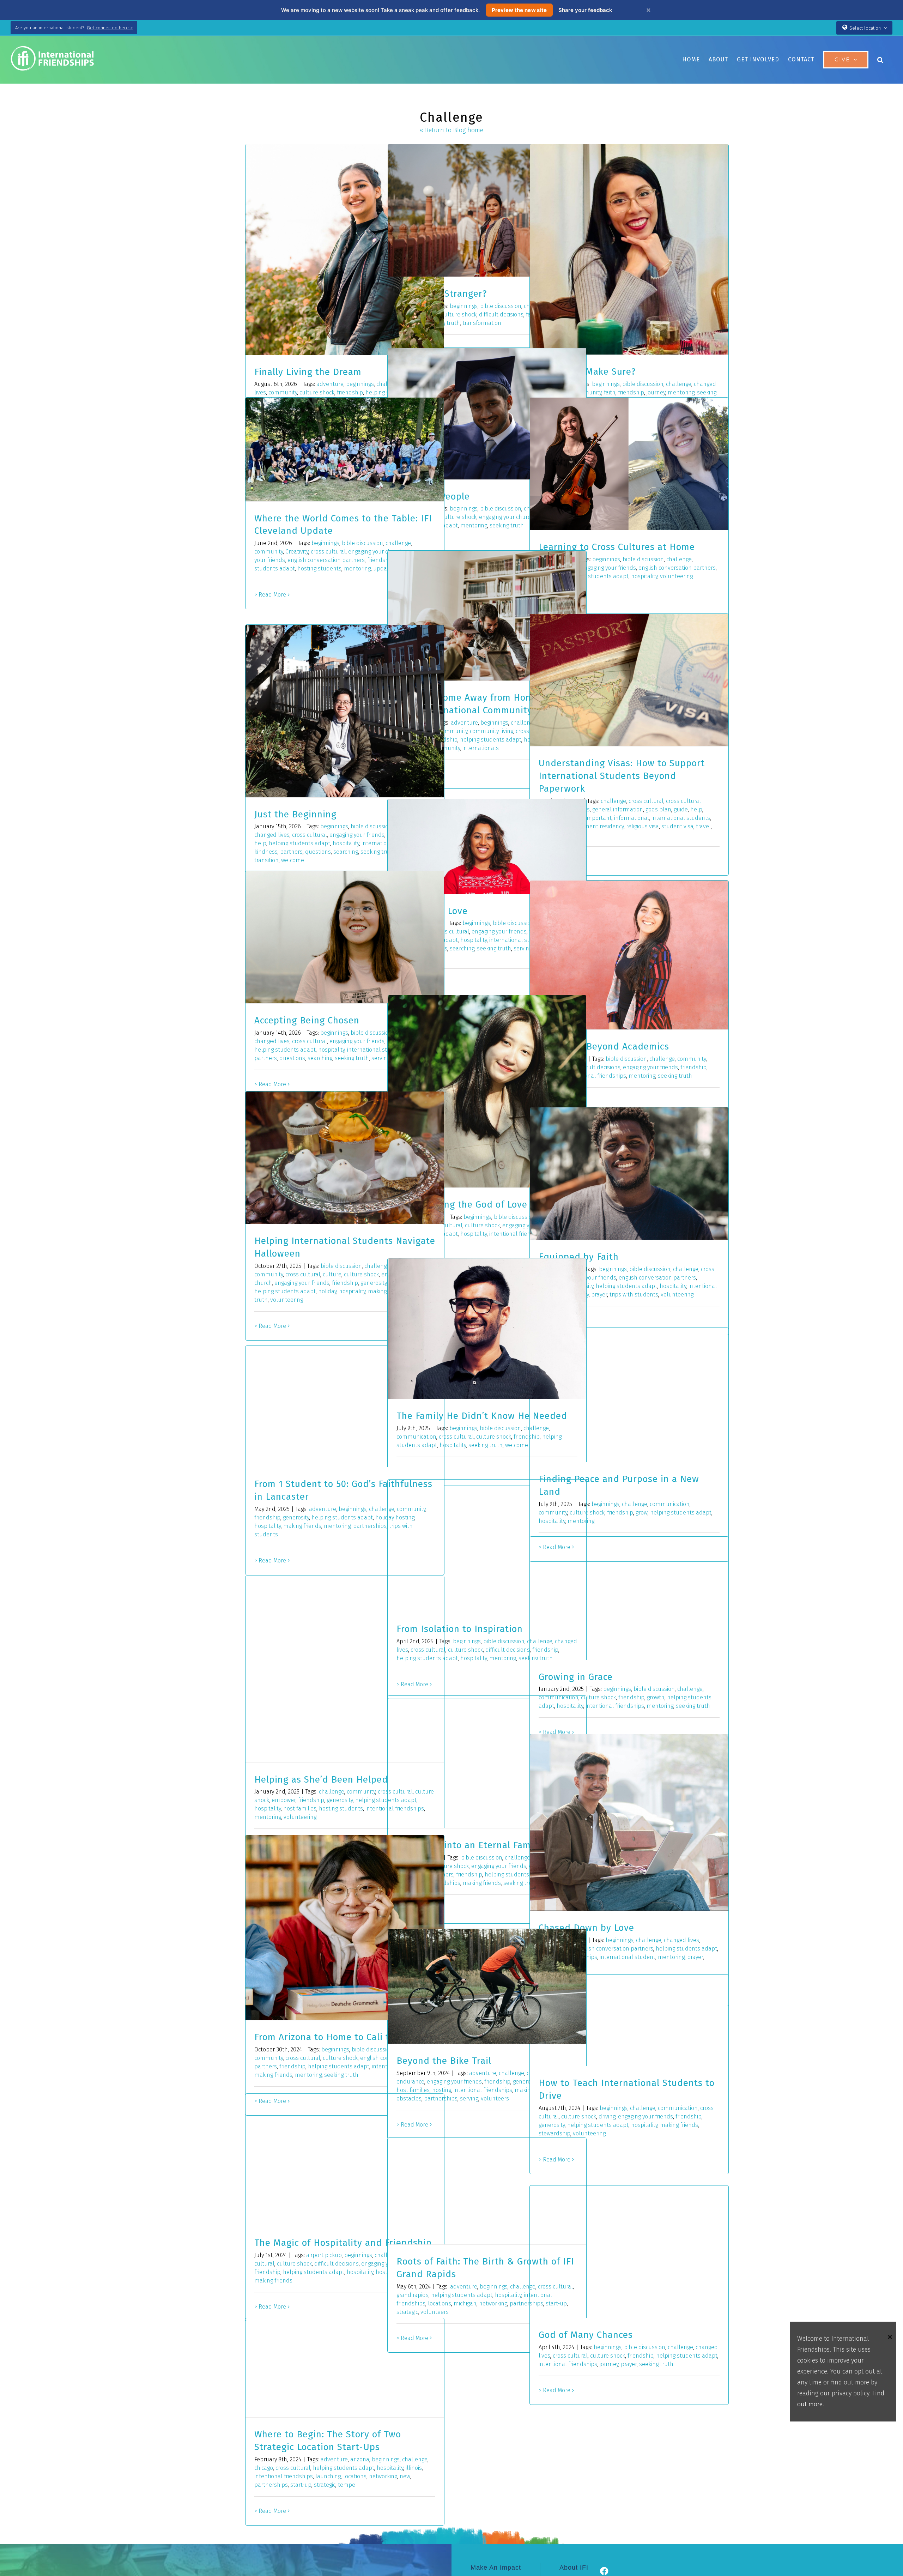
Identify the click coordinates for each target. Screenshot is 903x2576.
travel (703, 826)
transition (266, 860)
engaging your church (506, 517)
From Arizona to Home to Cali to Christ (339, 2037)
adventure (330, 384)
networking (493, 2303)
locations (440, 2303)
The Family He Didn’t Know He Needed (482, 1416)
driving (607, 2117)
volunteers (495, 2099)
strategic (325, 2485)
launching (328, 2476)
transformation (482, 323)
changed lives (272, 835)
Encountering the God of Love (462, 1205)
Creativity (297, 552)
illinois (414, 2468)
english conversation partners (326, 560)
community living (492, 731)
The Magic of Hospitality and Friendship (343, 2243)
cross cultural (328, 552)
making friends (302, 1526)
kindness (266, 852)
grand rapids (413, 2295)
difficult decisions (501, 315)
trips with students (634, 1295)
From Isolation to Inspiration (460, 1629)
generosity (374, 1283)
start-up (301, 2485)
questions (318, 852)
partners (291, 852)
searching (346, 852)
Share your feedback (585, 10)
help (696, 809)
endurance (410, 2082)
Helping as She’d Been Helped (321, 1780)
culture (332, 1274)
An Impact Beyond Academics (604, 1047)
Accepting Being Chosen (307, 1020)
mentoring (474, 525)
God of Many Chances (586, 2335)
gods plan (658, 809)
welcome (293, 860)
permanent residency (596, 826)
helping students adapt (598, 576)
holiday (327, 1291)
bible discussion (501, 306)
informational (632, 818)
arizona (360, 2459)
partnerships (370, 1526)
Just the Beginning (295, 814)
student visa (677, 826)
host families (300, 1809)
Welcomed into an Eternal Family (469, 1845)
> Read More (270, 595)
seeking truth (507, 525)
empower (284, 1800)
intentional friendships (597, 1076)
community (269, 552)
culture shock (459, 315)
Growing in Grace (576, 1677)
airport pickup (324, 2255)
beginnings (360, 384)
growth (656, 1697)
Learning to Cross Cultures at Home (617, 547)
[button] (880, 60)
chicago (264, 2468)
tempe (347, 2485)
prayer (599, 1295)
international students (681, 818)
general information (618, 809)
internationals (481, 748)
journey (609, 2364)
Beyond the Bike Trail (444, 2061)
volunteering (676, 576)
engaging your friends (608, 568)
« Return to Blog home (451, 130)
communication (670, 1504)
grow (642, 1513)
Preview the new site (519, 10)
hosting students (319, 569)
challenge (679, 384)
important (599, 818)
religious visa (643, 826)
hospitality (644, 576)
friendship (693, 1067)
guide (681, 809)
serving (469, 2099)
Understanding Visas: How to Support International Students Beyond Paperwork (622, 776)
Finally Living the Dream (308, 372)
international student (517, 940)
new (405, 2476)
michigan (465, 2303)
